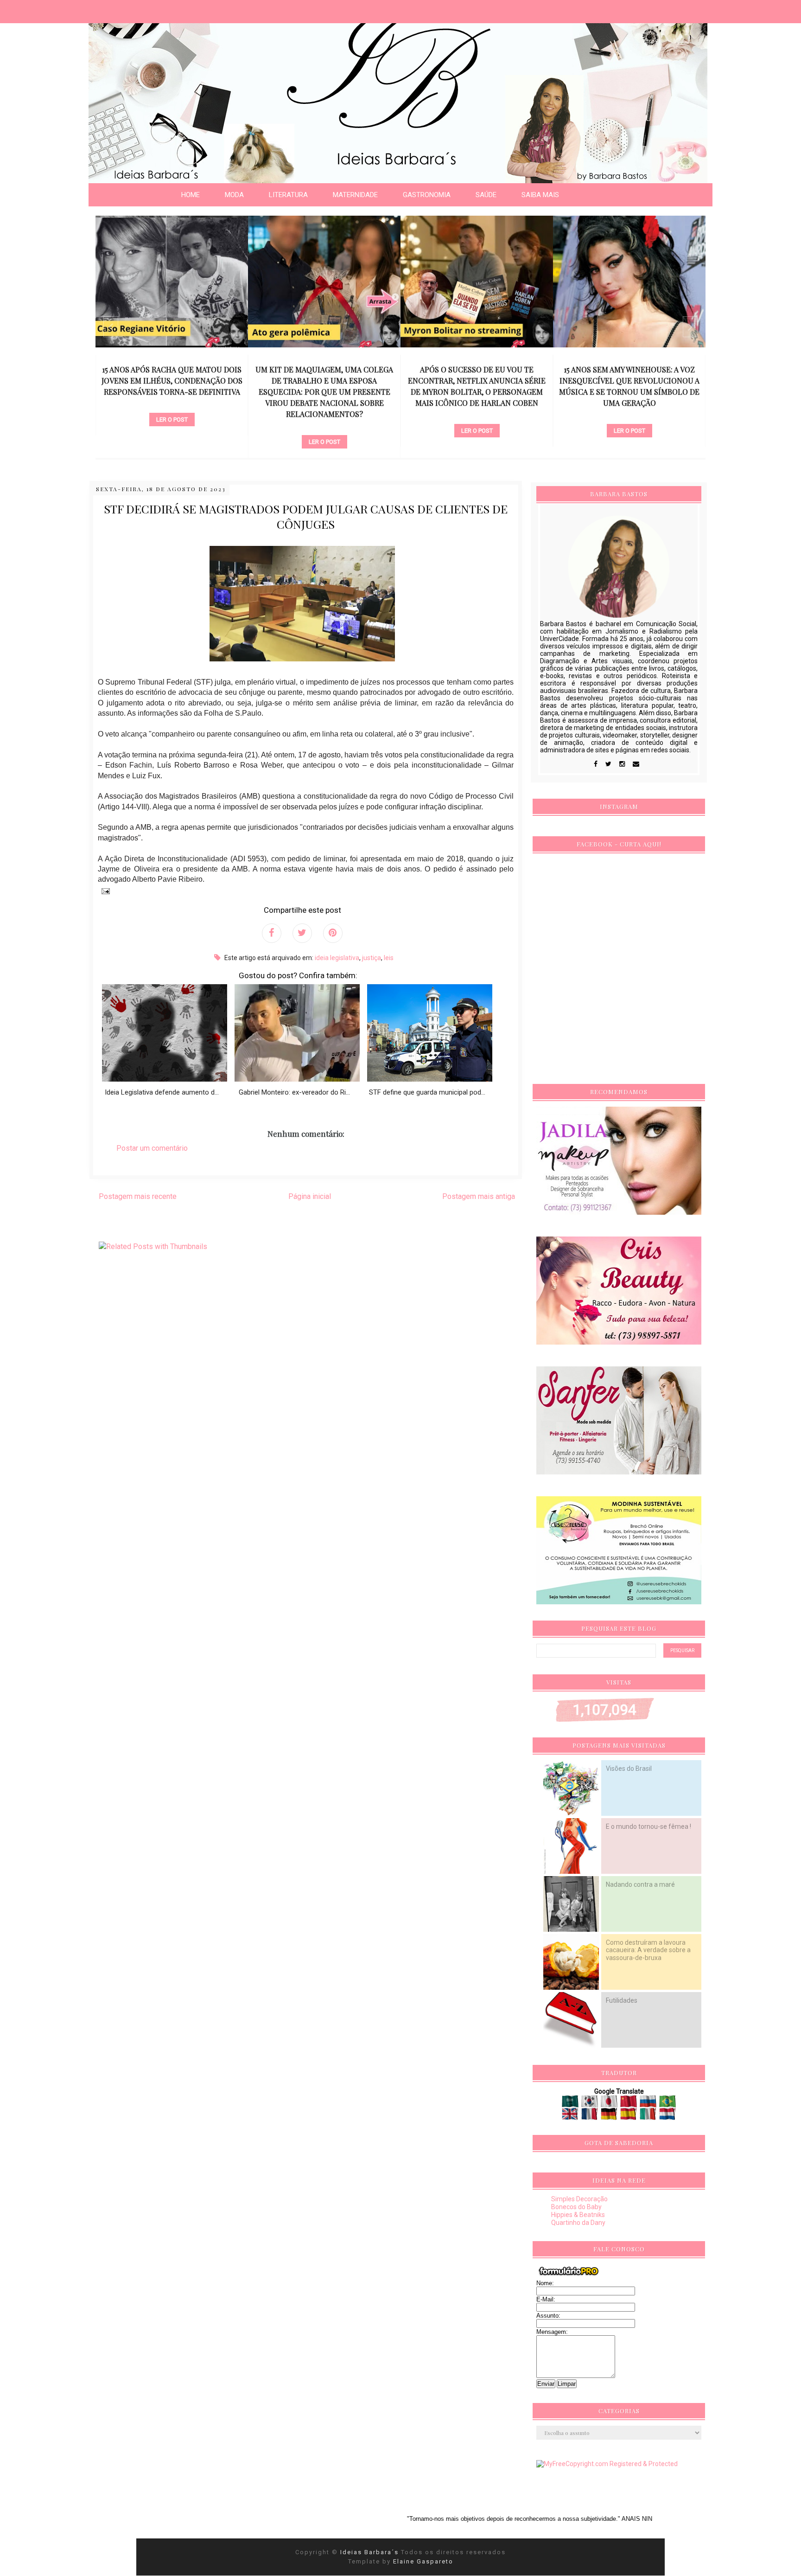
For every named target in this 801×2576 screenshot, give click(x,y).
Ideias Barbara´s (371, 2552)
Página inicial (310, 1196)
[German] (610, 2116)
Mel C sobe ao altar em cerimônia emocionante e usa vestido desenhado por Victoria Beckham (629, 381)
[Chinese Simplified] (629, 2104)
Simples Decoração (579, 2199)
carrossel (172, 426)
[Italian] (649, 2116)
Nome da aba (68, 9)
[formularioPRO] (569, 2275)
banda (629, 404)
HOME (191, 195)
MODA (234, 195)
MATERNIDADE (355, 195)
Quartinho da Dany (578, 2223)
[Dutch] (667, 2116)
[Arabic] (571, 2104)
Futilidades (622, 2000)
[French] (590, 2116)
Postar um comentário (152, 1148)
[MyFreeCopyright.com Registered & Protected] (607, 2464)
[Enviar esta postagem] (104, 891)
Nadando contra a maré (640, 1884)
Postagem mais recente (138, 1196)
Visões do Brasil (629, 1769)
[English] (571, 2116)
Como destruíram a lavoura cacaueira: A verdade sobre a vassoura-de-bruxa (648, 1950)
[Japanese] (610, 2104)
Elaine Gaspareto (423, 2561)
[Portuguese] (667, 2104)
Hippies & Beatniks (578, 2215)
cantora (477, 415)
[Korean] (590, 2104)
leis (389, 958)
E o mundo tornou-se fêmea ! (648, 1826)
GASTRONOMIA (427, 195)
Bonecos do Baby (576, 2207)
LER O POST (172, 442)
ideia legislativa (337, 958)
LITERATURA (288, 195)
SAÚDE (486, 195)
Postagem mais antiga (479, 1196)
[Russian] (649, 2104)
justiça (372, 958)
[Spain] (629, 2116)
